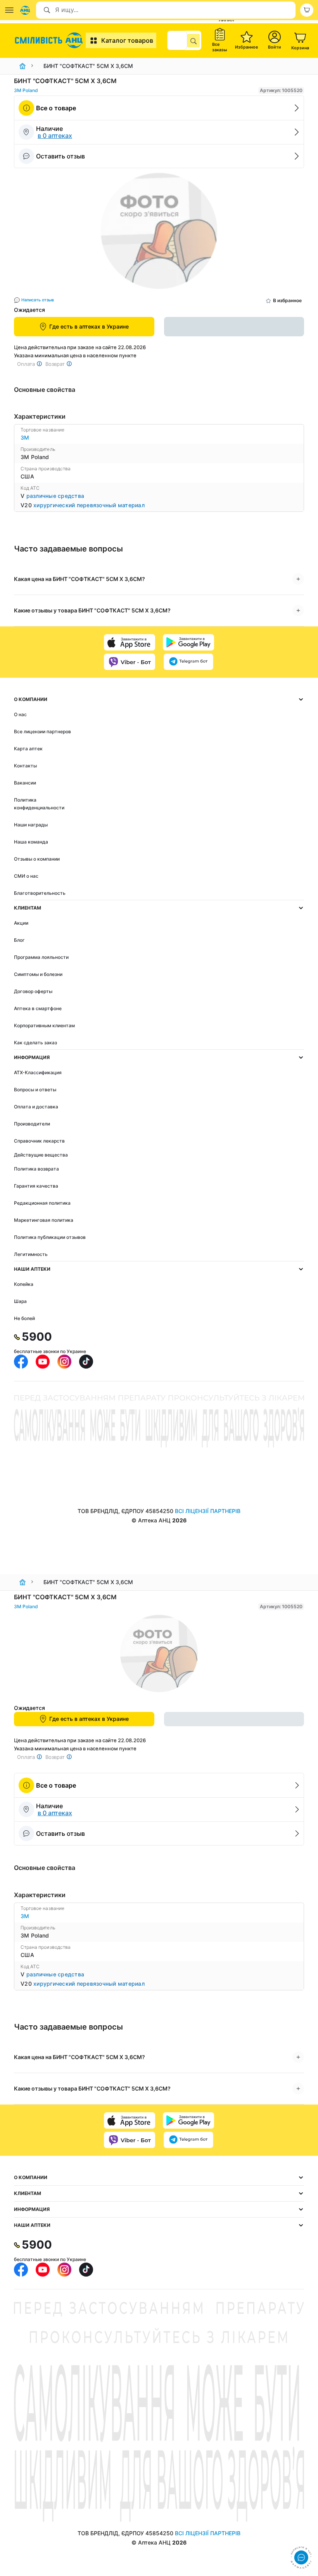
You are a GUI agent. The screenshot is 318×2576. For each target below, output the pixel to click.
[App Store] (130, 642)
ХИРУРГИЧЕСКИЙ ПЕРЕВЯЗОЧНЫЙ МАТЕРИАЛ (89, 505)
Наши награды (31, 825)
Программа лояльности (41, 957)
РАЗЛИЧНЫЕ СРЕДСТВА (55, 496)
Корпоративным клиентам (44, 1025)
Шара (20, 1301)
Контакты (25, 766)
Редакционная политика (42, 1203)
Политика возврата (36, 1169)
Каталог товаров (127, 40)
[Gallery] (159, 233)
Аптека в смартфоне (38, 1008)
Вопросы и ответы (35, 1090)
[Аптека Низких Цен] (50, 40)
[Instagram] (64, 1362)
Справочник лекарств (39, 1141)
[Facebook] (21, 1362)
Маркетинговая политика (44, 1220)
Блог (19, 940)
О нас (20, 714)
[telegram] (188, 662)
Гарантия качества (36, 1186)
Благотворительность (40, 893)
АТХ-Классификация (38, 1072)
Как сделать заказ (35, 1043)
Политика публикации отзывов (50, 1237)
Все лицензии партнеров (42, 731)
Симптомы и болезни (38, 974)
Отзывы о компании (37, 859)
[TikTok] (86, 1362)
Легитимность (31, 1254)
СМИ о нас (26, 876)
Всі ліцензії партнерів (208, 1511)
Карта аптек (28, 749)
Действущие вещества (41, 1155)
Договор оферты (33, 991)
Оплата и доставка (36, 1107)
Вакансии (25, 783)
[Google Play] (188, 642)
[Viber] (130, 662)
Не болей (24, 1318)
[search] (194, 40)
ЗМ (25, 437)
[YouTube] (43, 1362)
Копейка (24, 1284)
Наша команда (31, 842)
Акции (21, 923)
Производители (32, 1124)
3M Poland (26, 90)
